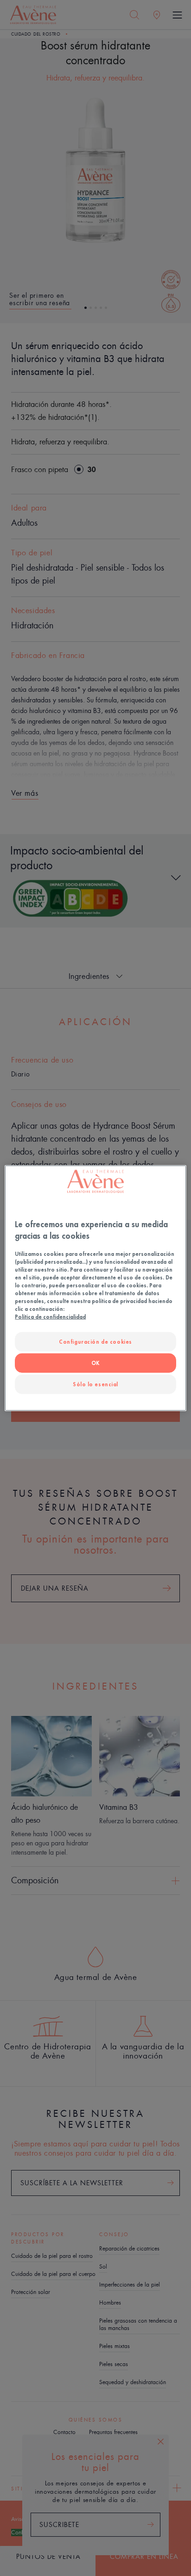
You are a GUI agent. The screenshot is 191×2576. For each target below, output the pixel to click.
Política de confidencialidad (50, 1317)
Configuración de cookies (95, 1342)
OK (95, 1363)
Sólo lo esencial (95, 1384)
